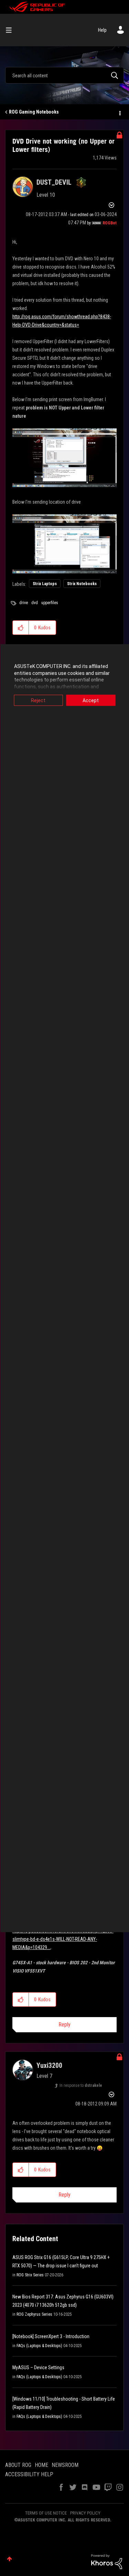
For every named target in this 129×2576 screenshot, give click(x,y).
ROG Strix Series (30, 2275)
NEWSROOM (65, 2465)
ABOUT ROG (18, 2465)
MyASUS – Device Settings (38, 2367)
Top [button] (9, 2559)
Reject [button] (38, 700)
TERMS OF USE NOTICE (46, 2513)
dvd (35, 603)
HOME (41, 2465)
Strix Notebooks (82, 584)
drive (24, 603)
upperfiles (50, 603)
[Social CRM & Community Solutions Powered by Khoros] (107, 2561)
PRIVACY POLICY (85, 2513)
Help (102, 30)
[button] (21, 628)
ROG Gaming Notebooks (34, 112)
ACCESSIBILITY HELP (29, 2474)
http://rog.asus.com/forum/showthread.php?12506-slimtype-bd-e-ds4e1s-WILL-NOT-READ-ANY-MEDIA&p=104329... (63, 1939)
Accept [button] (91, 700)
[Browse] (11, 30)
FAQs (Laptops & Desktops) (39, 2346)
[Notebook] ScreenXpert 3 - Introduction (51, 2336)
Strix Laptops (45, 584)
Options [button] (119, 112)
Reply (64, 2025)
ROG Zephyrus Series (34, 2314)
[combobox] (64, 75)
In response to (81, 2085)
